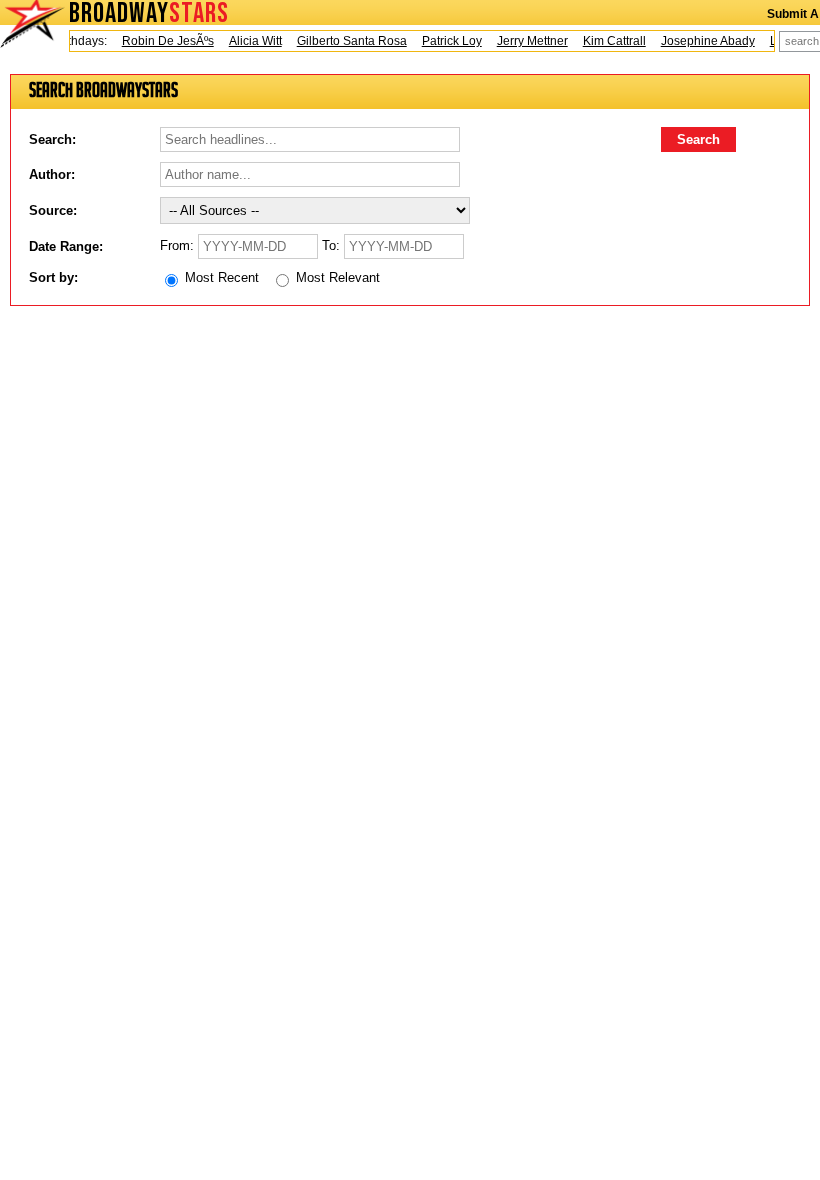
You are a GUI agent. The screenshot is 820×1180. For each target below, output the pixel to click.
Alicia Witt (249, 41)
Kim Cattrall (608, 41)
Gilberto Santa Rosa (346, 41)
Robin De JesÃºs (162, 41)
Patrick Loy (446, 41)
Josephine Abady (702, 41)
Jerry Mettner (526, 41)
